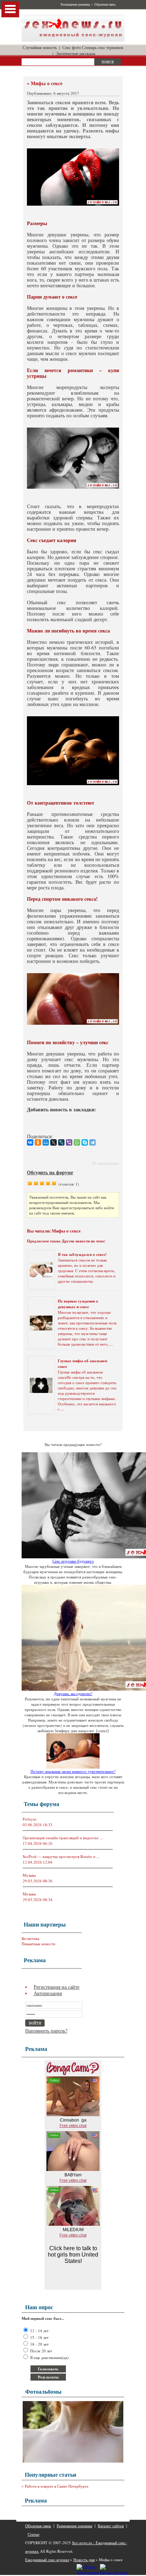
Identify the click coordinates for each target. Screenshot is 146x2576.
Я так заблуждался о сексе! (82, 1254)
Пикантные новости (38, 1944)
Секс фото (72, 47)
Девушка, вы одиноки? (73, 1693)
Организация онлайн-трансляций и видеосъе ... (63, 1838)
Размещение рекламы (75, 5)
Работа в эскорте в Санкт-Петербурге (57, 2486)
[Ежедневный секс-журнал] (73, 40)
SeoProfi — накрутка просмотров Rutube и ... (61, 1856)
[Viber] (69, 1142)
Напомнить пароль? (46, 2031)
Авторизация (48, 1993)
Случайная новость (40, 47)
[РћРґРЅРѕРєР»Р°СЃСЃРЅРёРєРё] (38, 1142)
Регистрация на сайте (57, 1987)
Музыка (29, 1875)
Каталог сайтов (111, 2526)
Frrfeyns (30, 1819)
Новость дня (84, 2560)
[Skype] (85, 1142)
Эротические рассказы (75, 53)
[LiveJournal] (61, 1142)
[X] (54, 1142)
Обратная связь (105, 5)
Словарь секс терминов (103, 47)
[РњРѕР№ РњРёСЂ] (46, 1142)
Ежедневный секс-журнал (47, 2560)
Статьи (33, 2534)
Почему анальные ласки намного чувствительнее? (73, 1771)
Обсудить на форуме (50, 1172)
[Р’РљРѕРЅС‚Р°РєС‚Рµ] (30, 1142)
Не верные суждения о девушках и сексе (78, 1304)
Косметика (30, 1938)
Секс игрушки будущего (73, 1561)
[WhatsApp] (77, 1142)
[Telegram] (92, 1142)
